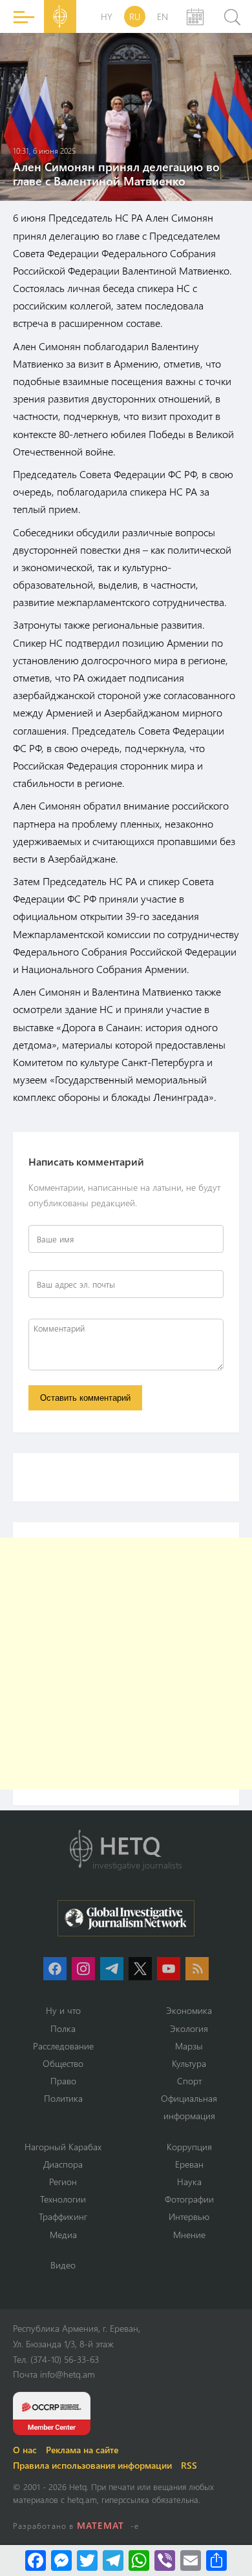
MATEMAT (100, 2525)
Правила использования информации (92, 2465)
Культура (189, 2063)
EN (163, 16)
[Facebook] (36, 2560)
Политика (63, 2098)
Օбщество (63, 2063)
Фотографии (189, 2199)
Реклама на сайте (82, 2450)
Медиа (63, 2235)
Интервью (189, 2216)
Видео (63, 2265)
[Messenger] (61, 2560)
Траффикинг (63, 2216)
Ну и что (63, 2010)
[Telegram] (113, 2560)
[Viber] (165, 2560)
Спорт (189, 2081)
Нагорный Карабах (63, 2147)
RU (135, 16)
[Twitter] (87, 2560)
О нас (25, 2450)
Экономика (189, 2010)
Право (63, 2081)
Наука (189, 2182)
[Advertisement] (126, 1664)
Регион (63, 2182)
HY (107, 16)
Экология (189, 2028)
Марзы (189, 2046)
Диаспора (63, 2164)
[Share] (216, 2560)
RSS (189, 2465)
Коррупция (189, 2147)
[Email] (191, 2560)
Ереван (189, 2164)
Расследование (63, 2046)
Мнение (189, 2235)
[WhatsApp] (139, 2560)
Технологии (63, 2199)
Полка (63, 2028)
